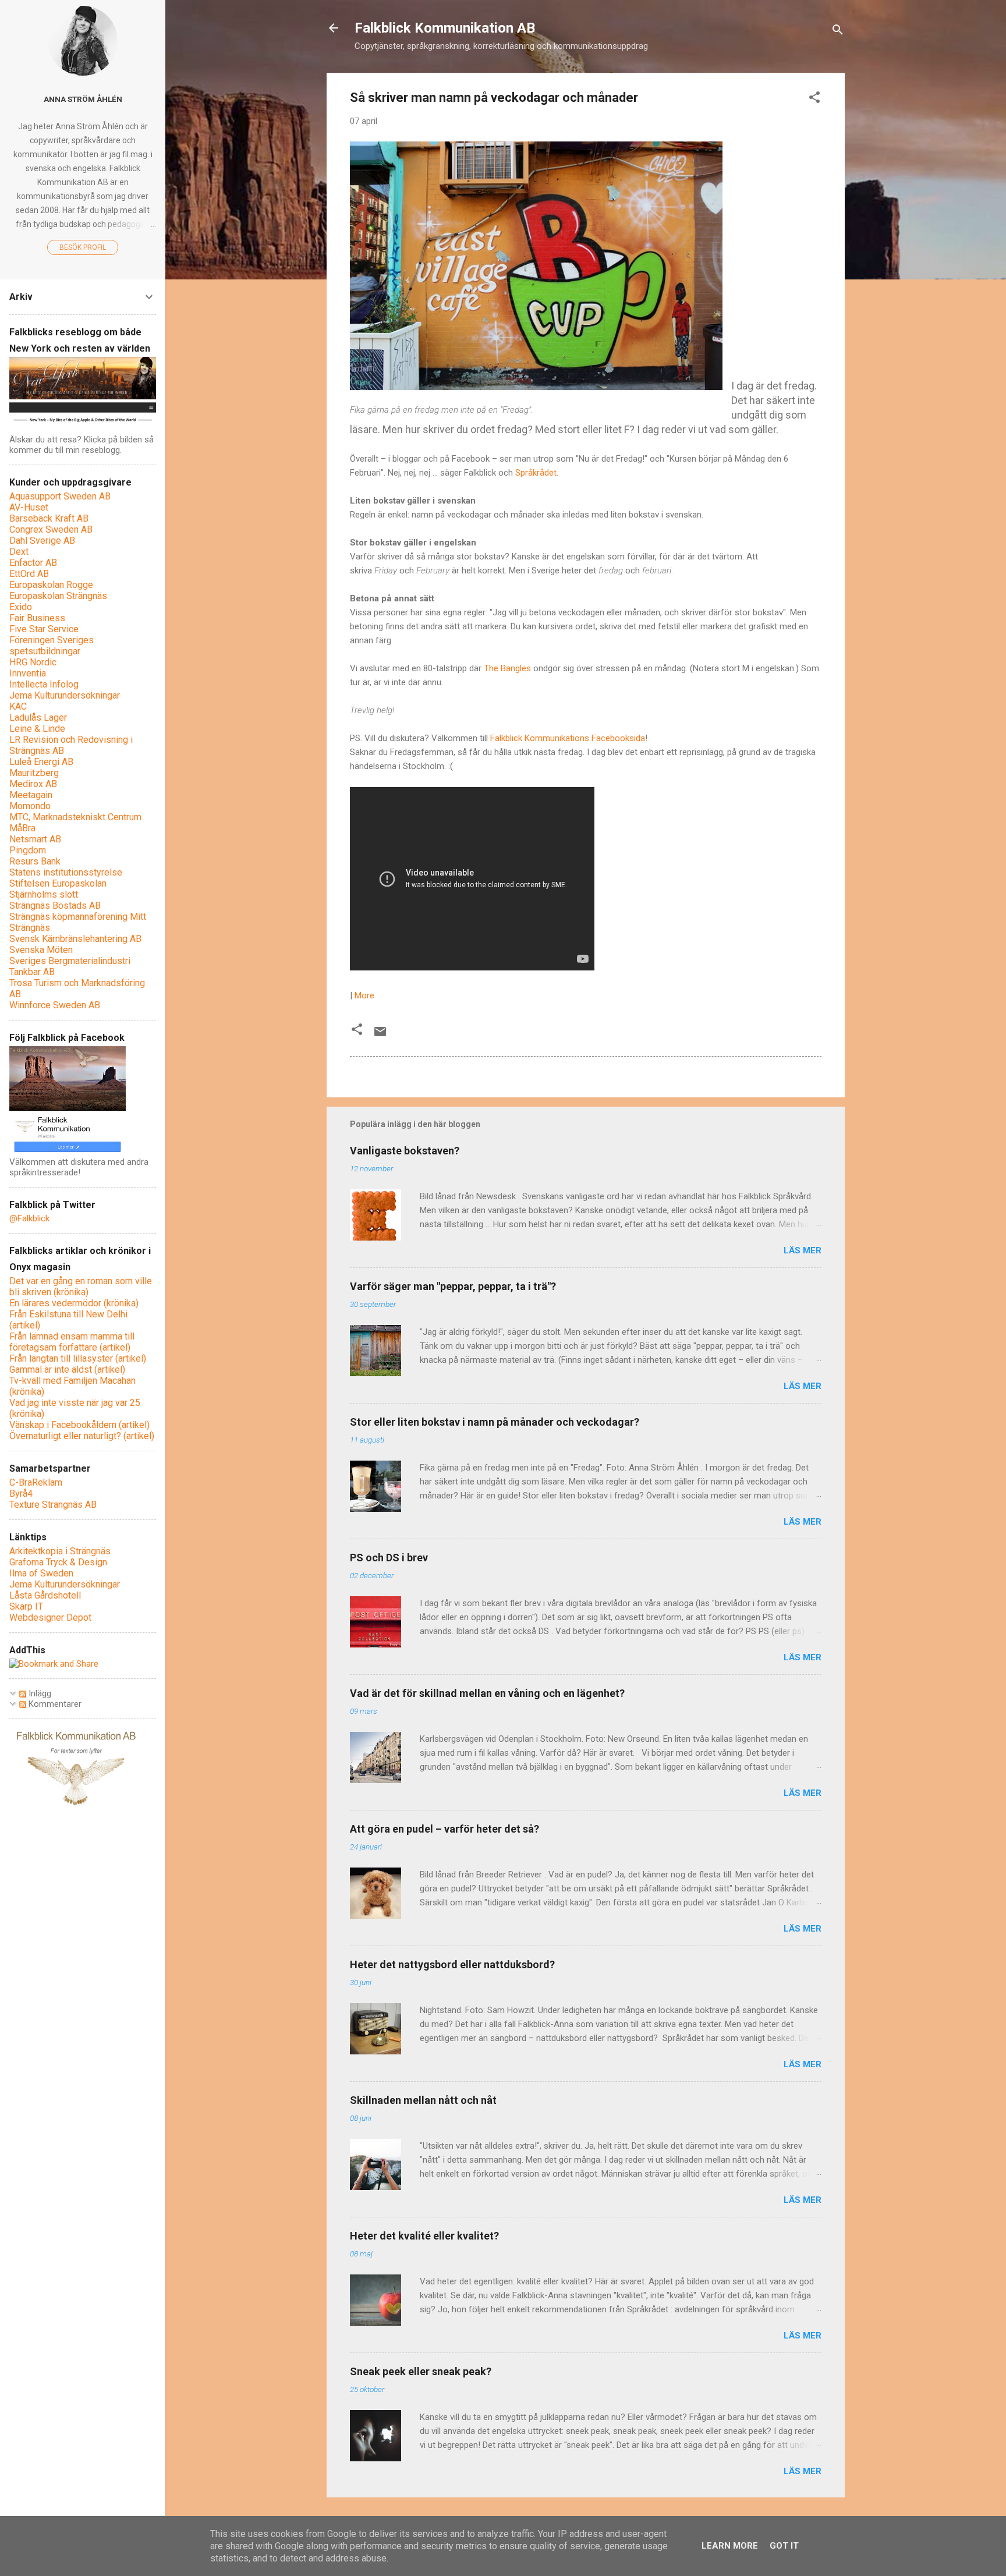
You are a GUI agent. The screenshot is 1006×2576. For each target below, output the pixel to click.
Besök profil (83, 247)
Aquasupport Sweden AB (60, 496)
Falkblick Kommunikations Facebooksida (568, 738)
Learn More (730, 2546)
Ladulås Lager (38, 717)
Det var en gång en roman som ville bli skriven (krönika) (81, 1287)
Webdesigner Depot (50, 1617)
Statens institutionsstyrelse (66, 872)
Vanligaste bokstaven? (405, 1151)
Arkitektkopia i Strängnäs (60, 1551)
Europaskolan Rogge (51, 585)
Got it (784, 2546)
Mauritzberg (34, 773)
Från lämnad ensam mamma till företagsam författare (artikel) (72, 1342)
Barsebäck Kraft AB (49, 518)
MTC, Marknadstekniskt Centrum (75, 817)
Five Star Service (44, 629)
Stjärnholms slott (44, 894)
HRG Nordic (33, 662)
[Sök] (838, 32)
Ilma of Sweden (41, 1573)
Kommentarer (54, 1704)
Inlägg (39, 1693)
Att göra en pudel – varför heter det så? (444, 1829)
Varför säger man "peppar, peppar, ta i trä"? (453, 1286)
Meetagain (31, 795)
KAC (18, 706)
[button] (814, 99)
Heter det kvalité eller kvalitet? (424, 2236)
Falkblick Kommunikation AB (445, 28)
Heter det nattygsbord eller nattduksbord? (452, 1964)
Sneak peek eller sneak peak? (421, 2371)
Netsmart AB (35, 839)
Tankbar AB (32, 972)
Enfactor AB (33, 563)
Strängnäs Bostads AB (55, 906)
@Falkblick (29, 1218)
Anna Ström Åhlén (83, 99)
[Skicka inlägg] (380, 1036)
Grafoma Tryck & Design (58, 1562)
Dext (19, 552)
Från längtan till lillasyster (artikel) (78, 1358)
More (364, 995)
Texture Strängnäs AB (53, 1505)
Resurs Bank (35, 861)
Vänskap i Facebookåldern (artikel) (79, 1425)
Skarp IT (26, 1606)
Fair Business (37, 618)
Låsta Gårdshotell (45, 1595)
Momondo (30, 806)
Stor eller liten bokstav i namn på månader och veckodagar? (495, 1422)
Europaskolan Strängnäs (58, 596)
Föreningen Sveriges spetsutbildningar (52, 646)
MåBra (22, 828)
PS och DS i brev (389, 1558)
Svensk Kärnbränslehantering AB (75, 939)
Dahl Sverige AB (42, 541)
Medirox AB (33, 784)
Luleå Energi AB (41, 762)
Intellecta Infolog (44, 684)
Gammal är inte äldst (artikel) (67, 1370)
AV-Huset (29, 507)
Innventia (28, 673)
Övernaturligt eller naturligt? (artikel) (82, 1436)
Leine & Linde (37, 729)
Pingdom (28, 850)
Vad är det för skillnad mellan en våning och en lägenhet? (487, 1693)
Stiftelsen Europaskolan (58, 883)
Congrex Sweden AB (51, 529)
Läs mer (803, 1250)
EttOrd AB (29, 574)
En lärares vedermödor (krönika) (74, 1303)
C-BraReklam (36, 1482)
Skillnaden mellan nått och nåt (423, 2100)
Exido (21, 607)
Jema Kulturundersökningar (65, 695)
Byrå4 (21, 1493)
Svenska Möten (41, 950)
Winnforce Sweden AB (55, 1005)
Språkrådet (536, 473)
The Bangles (507, 668)
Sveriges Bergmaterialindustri (70, 961)
